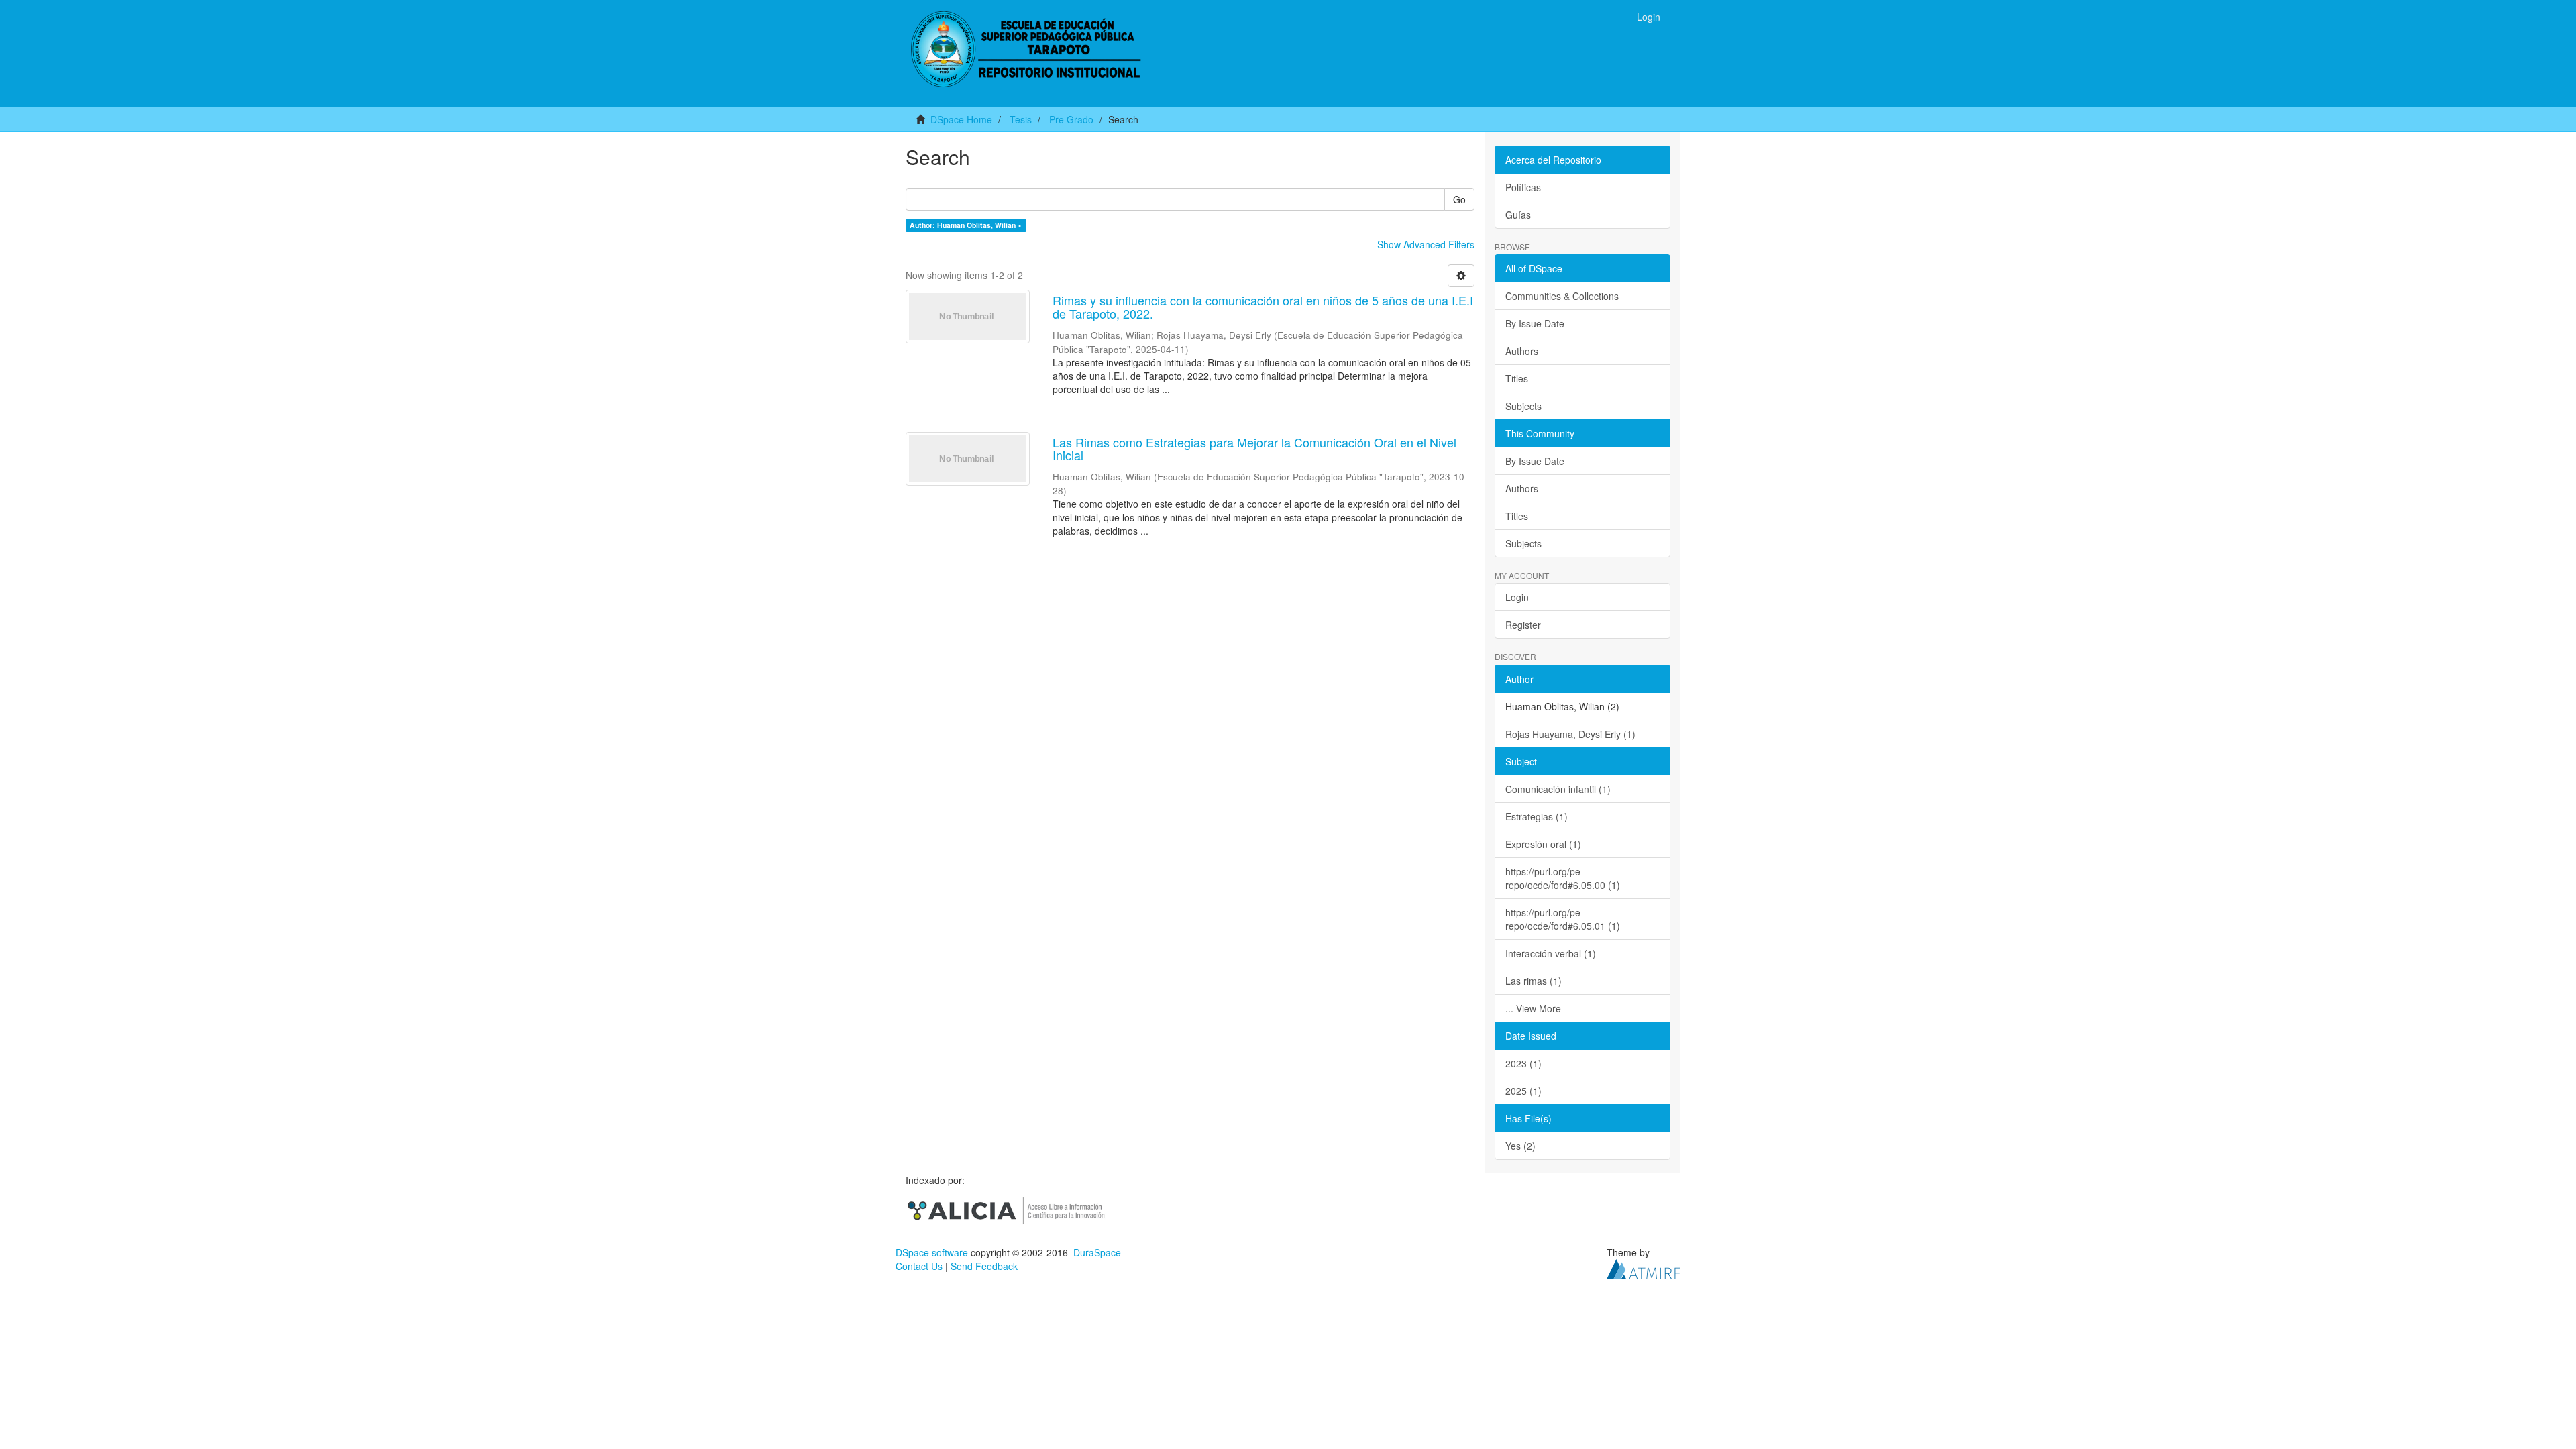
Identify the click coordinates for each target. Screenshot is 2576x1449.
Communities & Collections (1562, 296)
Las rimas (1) (1534, 981)
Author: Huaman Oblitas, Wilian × (966, 225)
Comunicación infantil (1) (1558, 789)
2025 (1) (1523, 1091)
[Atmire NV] (1644, 1268)
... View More (1533, 1008)
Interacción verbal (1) (1551, 953)
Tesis (1021, 119)
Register (1523, 625)
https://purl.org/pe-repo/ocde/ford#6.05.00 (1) (1563, 878)
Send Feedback (984, 1266)
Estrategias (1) (1537, 816)
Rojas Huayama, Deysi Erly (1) (1570, 734)
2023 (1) (1523, 1063)
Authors (1522, 351)
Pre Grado (1071, 119)
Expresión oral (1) (1543, 844)
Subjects (1523, 406)
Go (1459, 199)
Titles (1517, 378)
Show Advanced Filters (1426, 244)
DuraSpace (1097, 1252)
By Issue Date (1535, 323)
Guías (1518, 215)
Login (1517, 597)
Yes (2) (1520, 1146)
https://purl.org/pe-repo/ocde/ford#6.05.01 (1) (1563, 919)
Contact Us (919, 1266)
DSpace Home (961, 119)
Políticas (1523, 187)
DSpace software (932, 1252)
